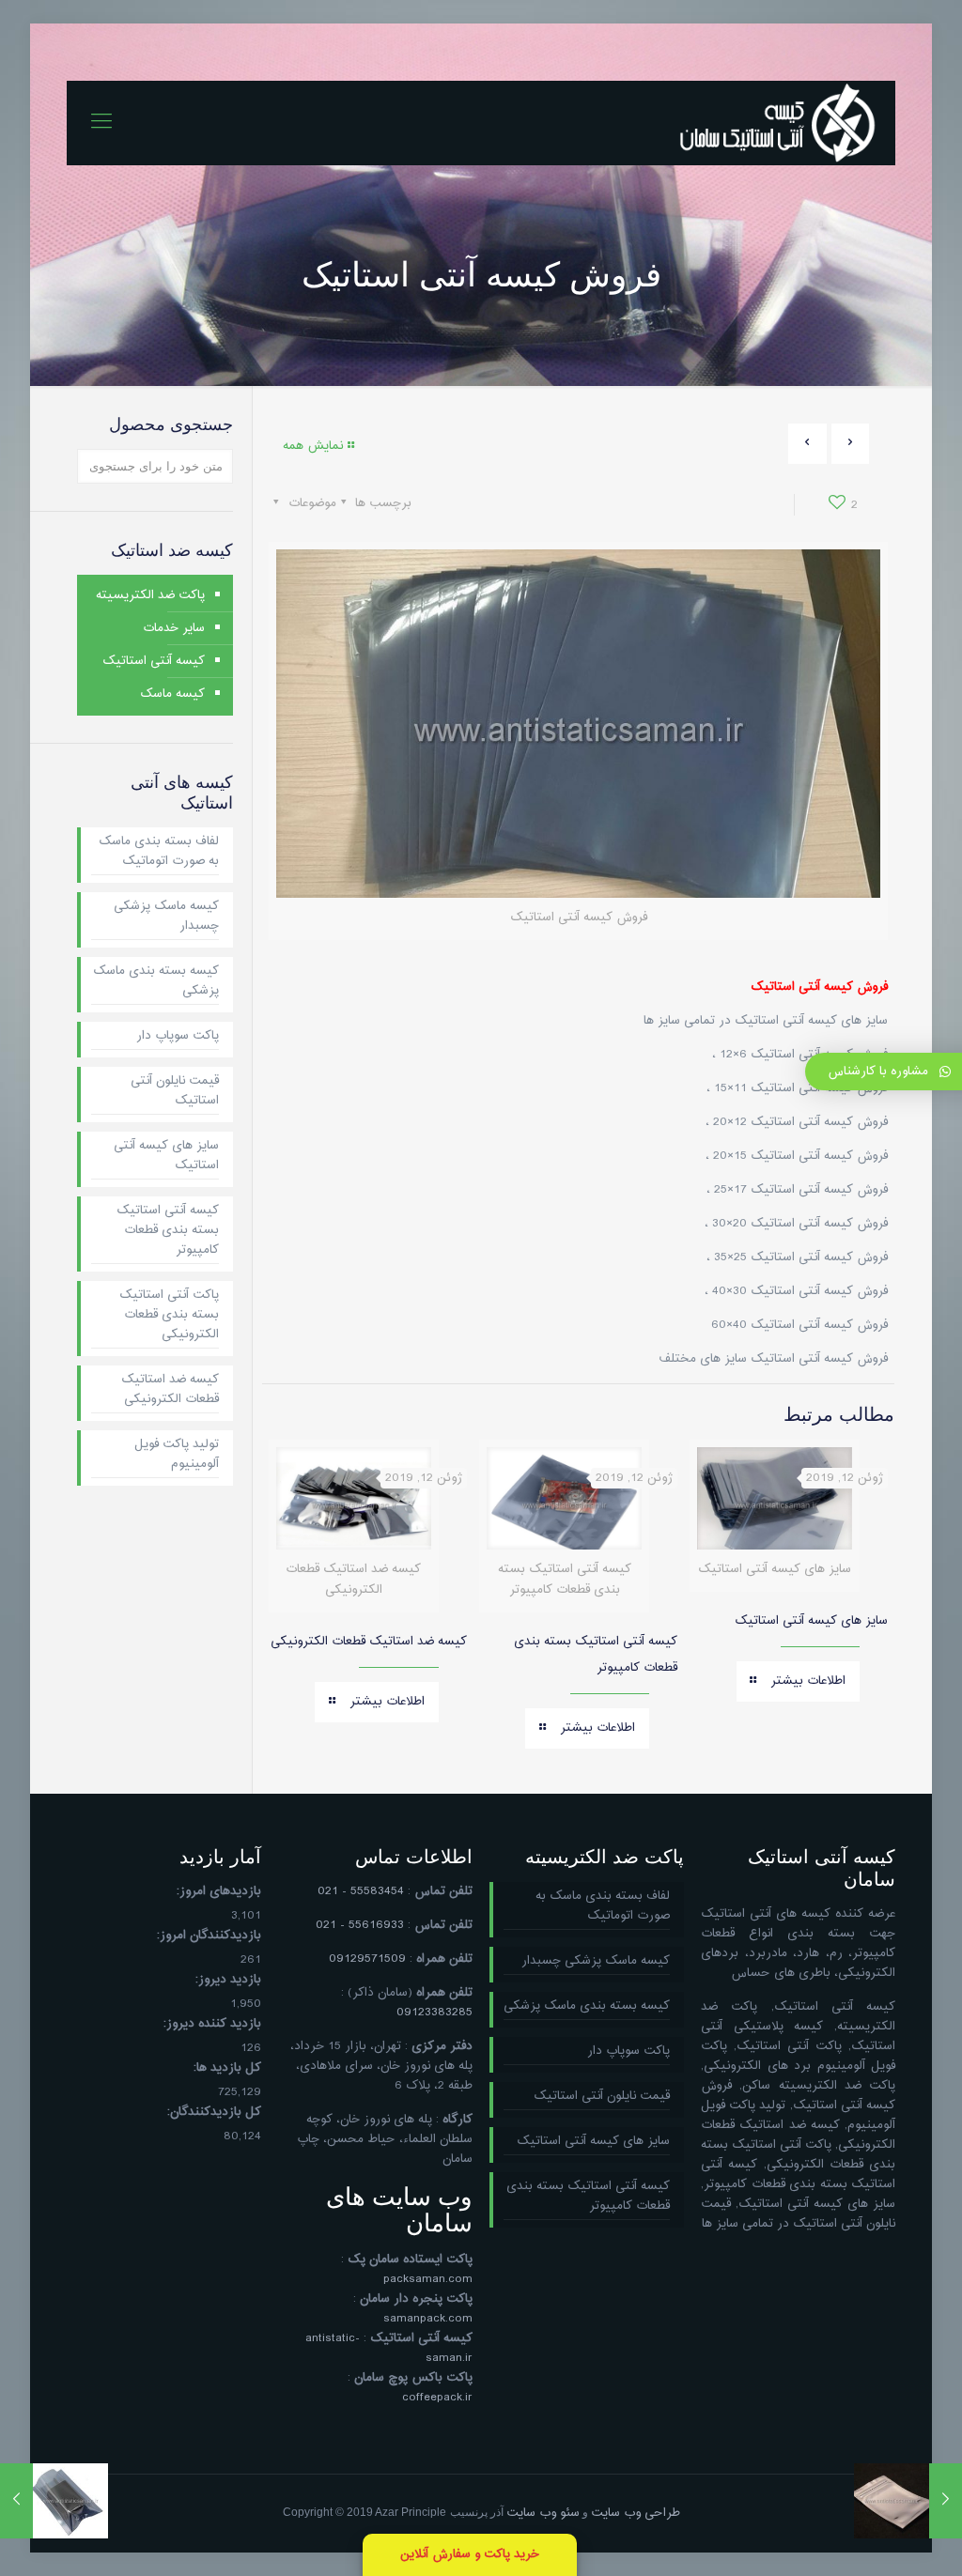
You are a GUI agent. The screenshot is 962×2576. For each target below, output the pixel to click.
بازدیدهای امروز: (219, 1892)
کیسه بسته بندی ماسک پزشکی (156, 981)
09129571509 (367, 1959)
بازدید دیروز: (228, 1980)
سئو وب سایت (543, 2513)
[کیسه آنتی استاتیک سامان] (778, 123)
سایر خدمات (174, 628)
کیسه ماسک (172, 694)
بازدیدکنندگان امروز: (209, 1936)
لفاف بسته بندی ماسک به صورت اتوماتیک (159, 852)
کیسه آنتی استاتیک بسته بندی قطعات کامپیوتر (168, 1231)
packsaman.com (428, 2279)
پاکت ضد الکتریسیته (150, 595)
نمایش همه (313, 446)
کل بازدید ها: (227, 2068)
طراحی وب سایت (636, 2513)
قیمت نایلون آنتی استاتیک (175, 1091)
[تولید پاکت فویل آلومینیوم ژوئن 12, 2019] (16, 2501)
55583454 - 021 (361, 1891)
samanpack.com (428, 2319)
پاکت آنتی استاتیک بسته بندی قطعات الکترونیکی (169, 1315)
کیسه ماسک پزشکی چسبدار (166, 917)
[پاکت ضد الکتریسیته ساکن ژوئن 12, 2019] (946, 2501)
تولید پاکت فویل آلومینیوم (177, 1455)
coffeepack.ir (437, 2398)
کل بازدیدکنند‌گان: (214, 2113)
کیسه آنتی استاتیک (154, 661)
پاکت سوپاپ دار (178, 1036)
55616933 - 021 (360, 1925)
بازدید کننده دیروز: (212, 2024)
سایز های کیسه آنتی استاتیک (811, 1621)
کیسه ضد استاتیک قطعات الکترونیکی (369, 1642)
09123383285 (434, 2013)
